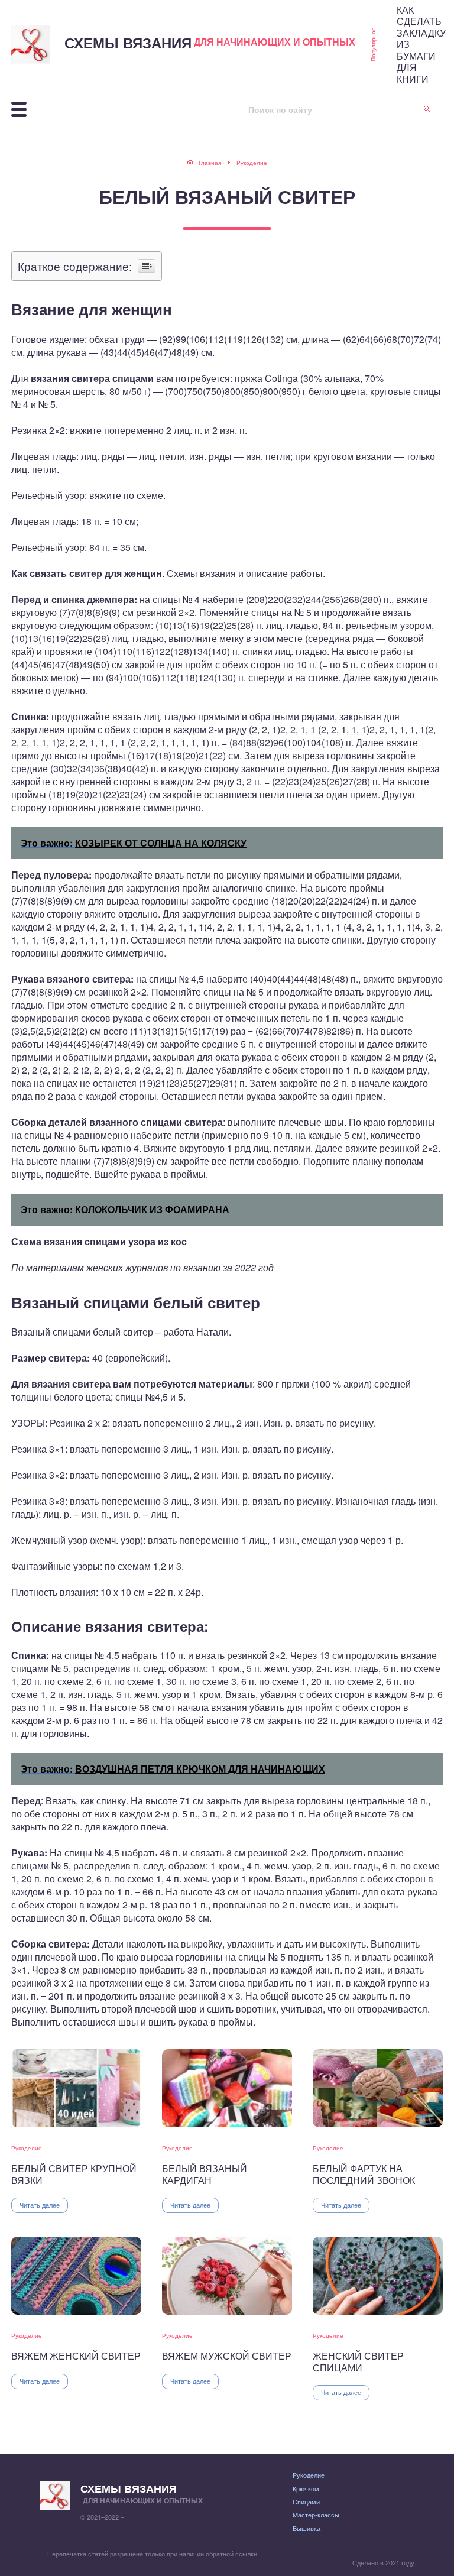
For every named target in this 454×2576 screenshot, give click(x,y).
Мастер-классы (316, 2515)
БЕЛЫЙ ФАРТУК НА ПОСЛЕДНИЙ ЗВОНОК (364, 2174)
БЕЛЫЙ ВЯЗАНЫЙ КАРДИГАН (205, 2174)
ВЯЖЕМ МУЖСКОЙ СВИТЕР (227, 2356)
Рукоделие (27, 2148)
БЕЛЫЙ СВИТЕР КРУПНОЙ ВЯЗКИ (74, 2174)
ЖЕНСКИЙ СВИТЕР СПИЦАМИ (358, 2362)
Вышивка (307, 2528)
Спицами (306, 2502)
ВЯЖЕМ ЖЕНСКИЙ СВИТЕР (76, 2356)
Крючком (306, 2488)
